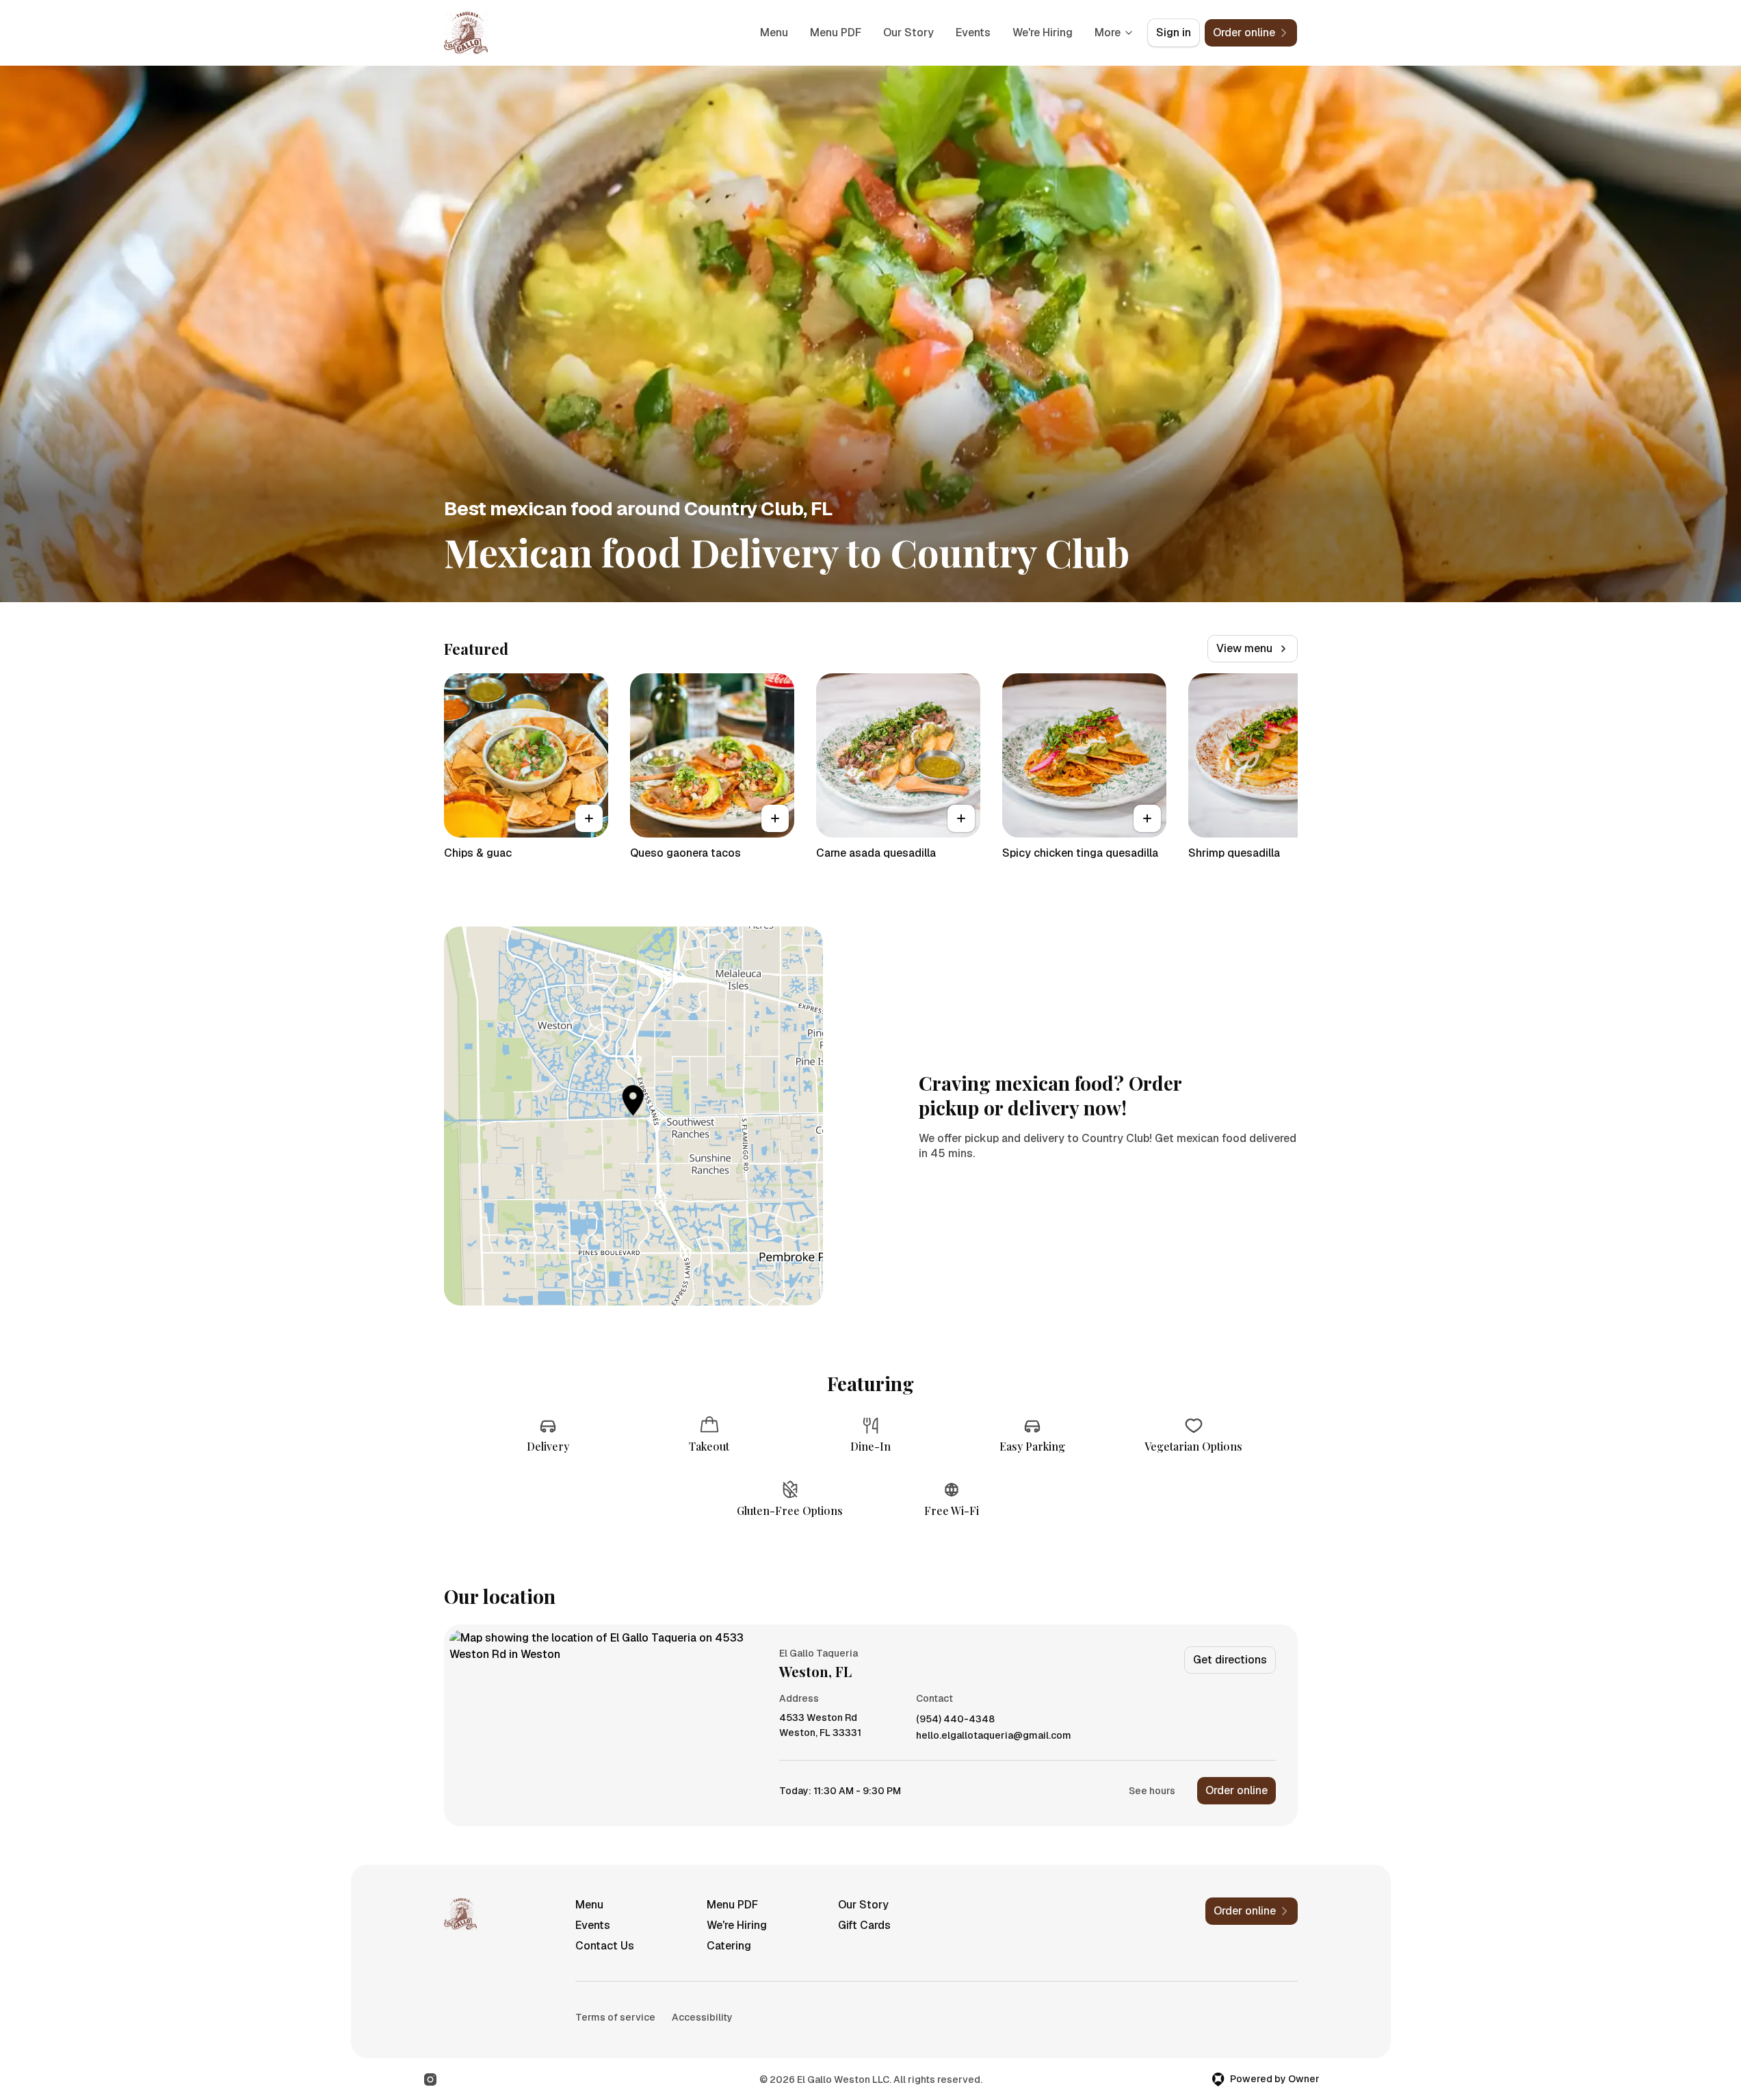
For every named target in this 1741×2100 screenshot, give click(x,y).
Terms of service (615, 2017)
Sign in (1174, 33)
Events (973, 33)
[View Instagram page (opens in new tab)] (430, 2079)
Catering (729, 1946)
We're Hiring (1043, 33)
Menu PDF (836, 33)
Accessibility (702, 2017)
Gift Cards (864, 1925)
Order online (1236, 1790)
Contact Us (605, 1946)
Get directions (1230, 1660)
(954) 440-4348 (955, 1719)
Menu (774, 33)
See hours (1152, 1791)
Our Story (908, 33)
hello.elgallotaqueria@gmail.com (994, 1736)
